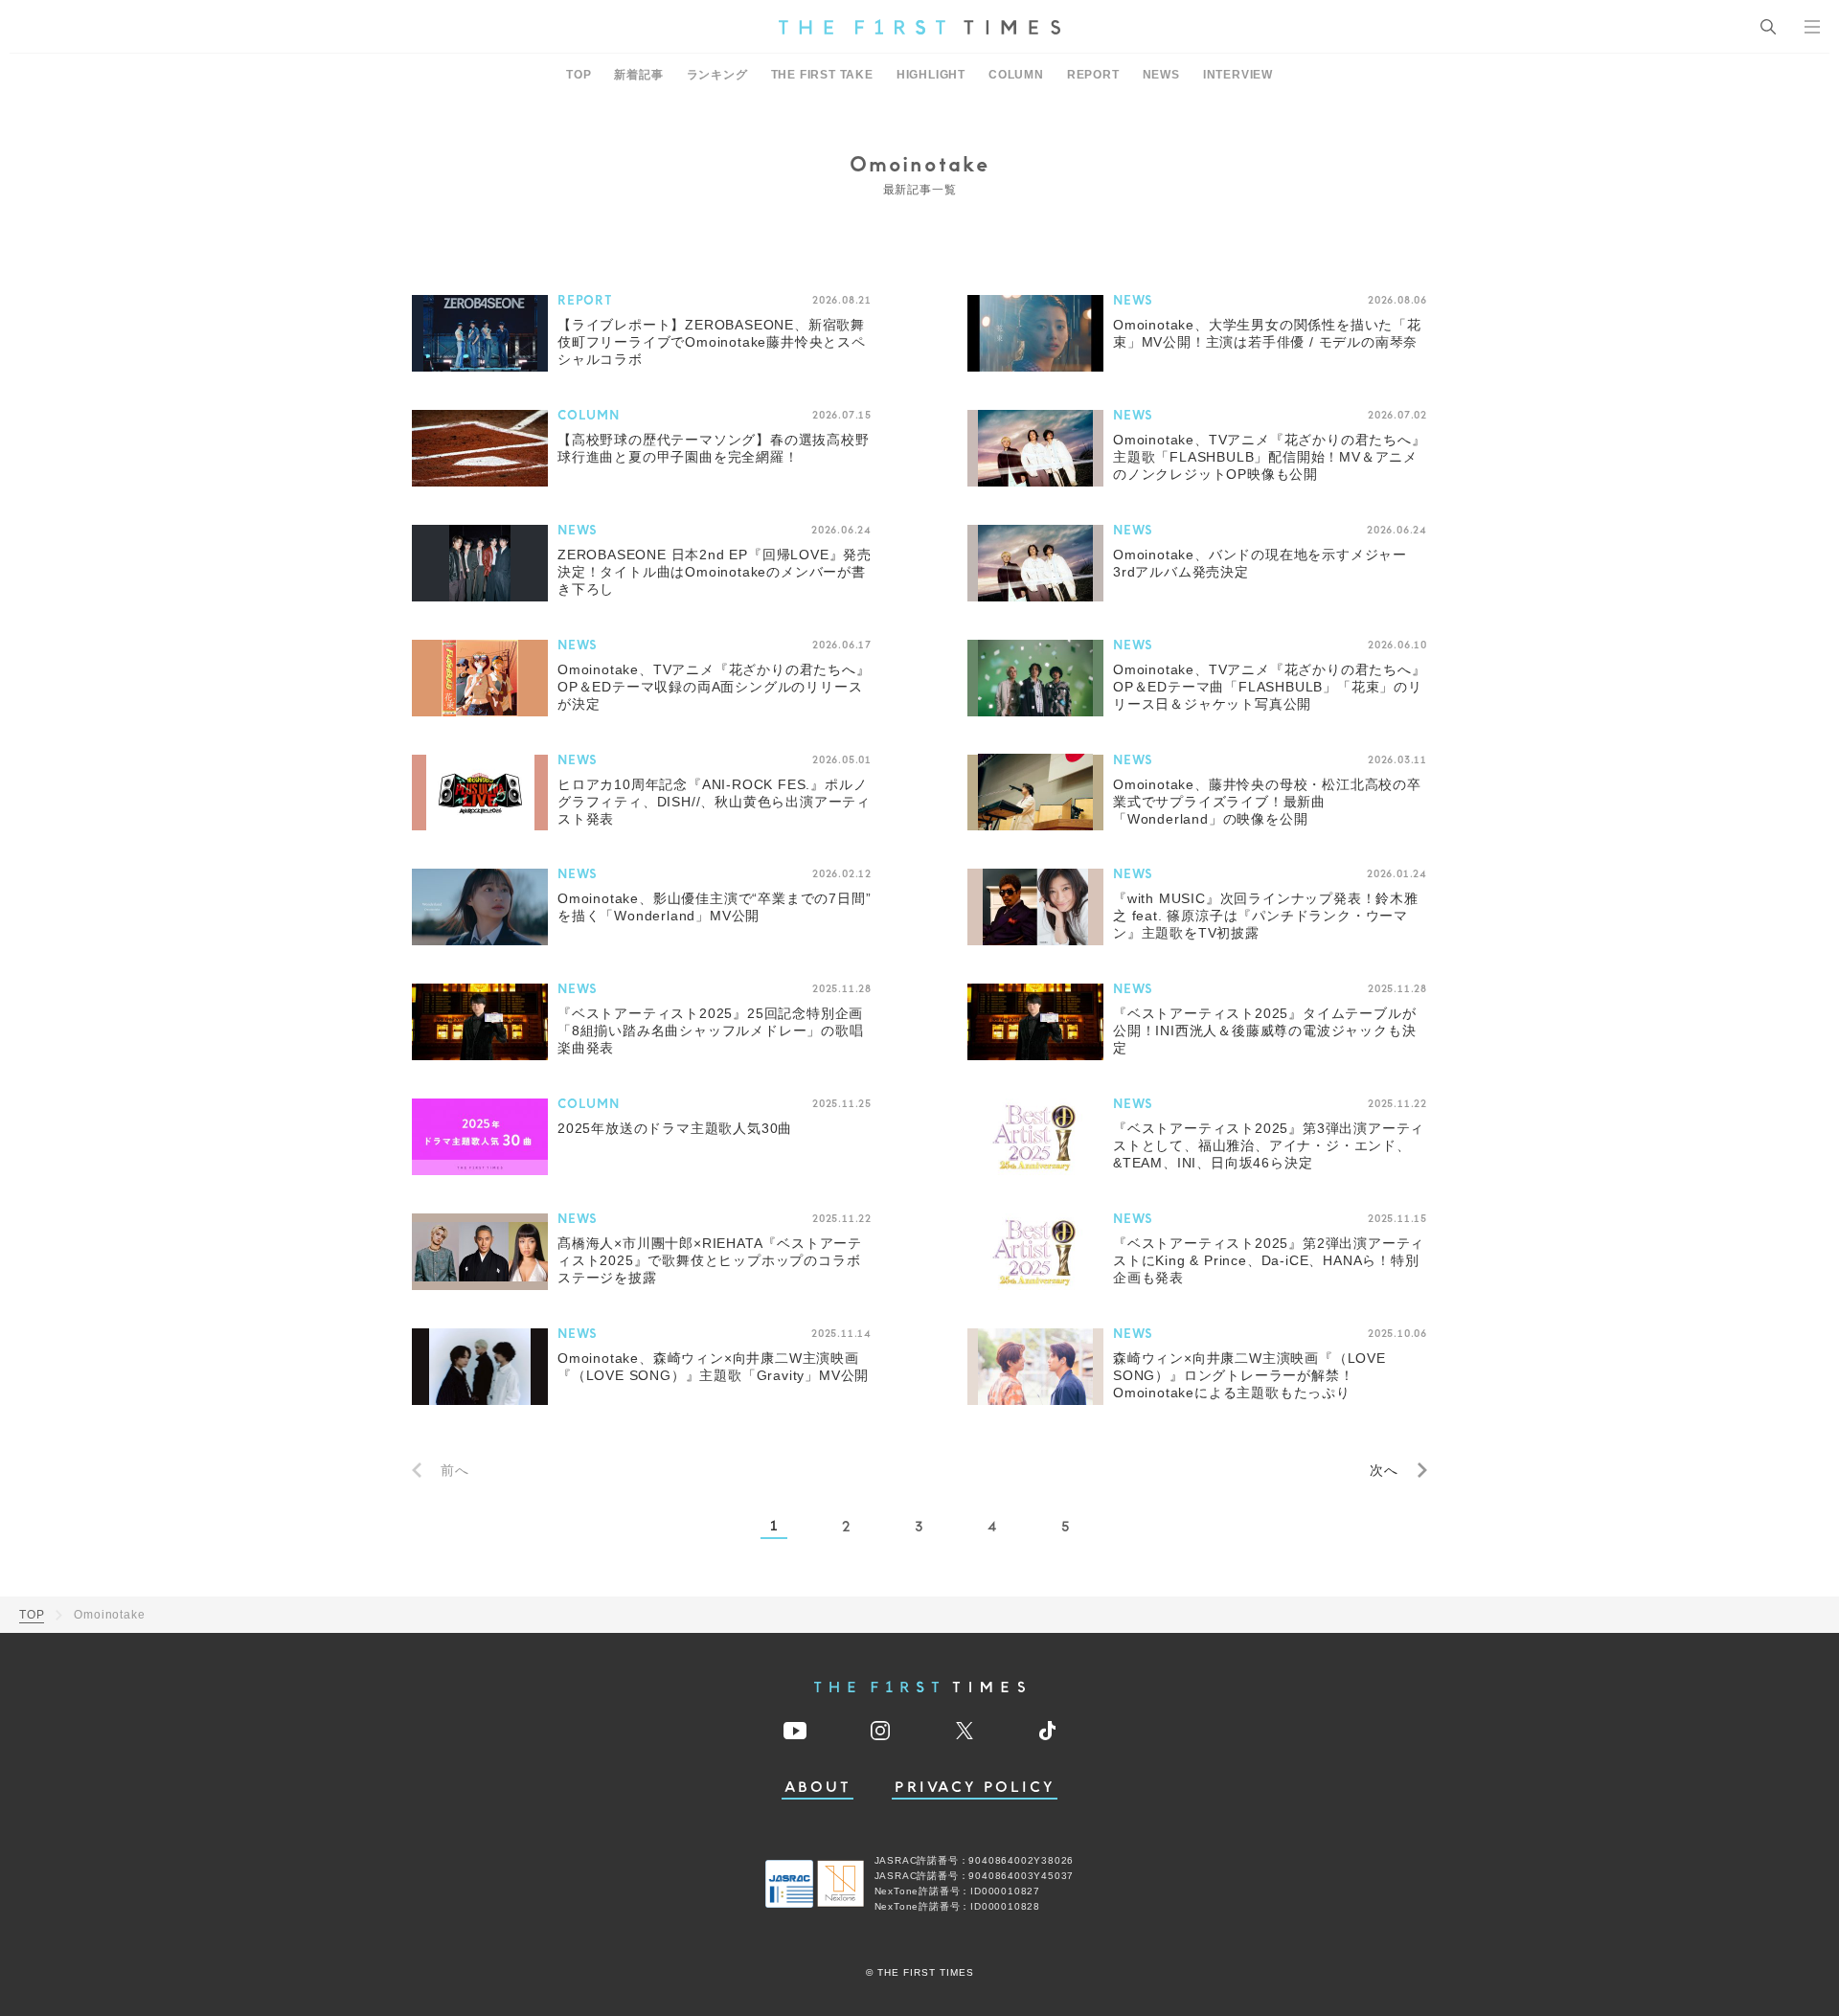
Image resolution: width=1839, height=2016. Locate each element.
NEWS (1161, 75)
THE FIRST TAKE (822, 75)
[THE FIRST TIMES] (919, 27)
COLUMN (1016, 75)
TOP (579, 75)
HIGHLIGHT (931, 75)
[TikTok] (1047, 1731)
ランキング (717, 75)
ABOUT (818, 1788)
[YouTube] (795, 1731)
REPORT (1093, 75)
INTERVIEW (1238, 75)
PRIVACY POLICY (975, 1788)
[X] (965, 1731)
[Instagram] (880, 1731)
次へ (1384, 1470)
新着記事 (638, 75)
